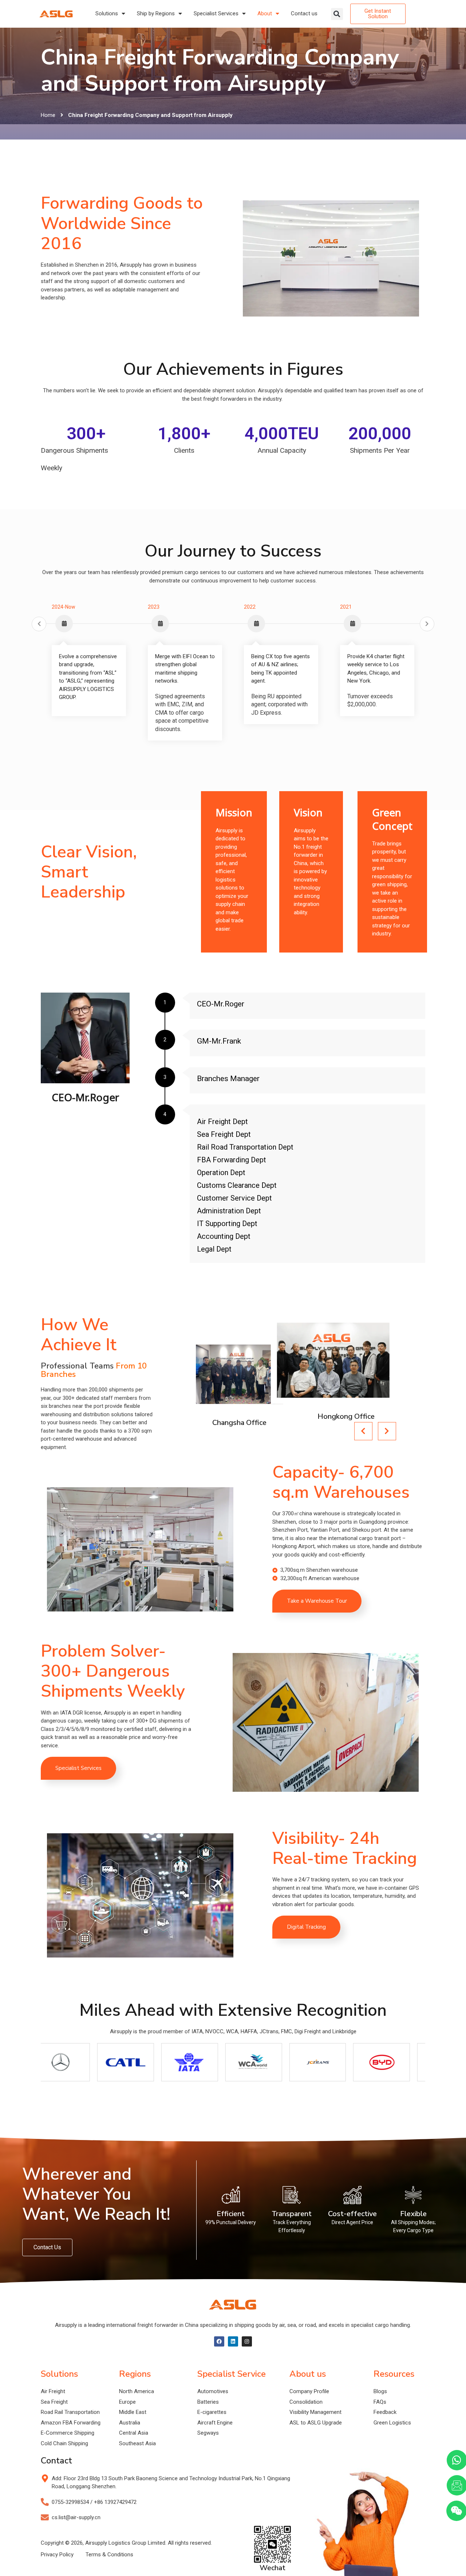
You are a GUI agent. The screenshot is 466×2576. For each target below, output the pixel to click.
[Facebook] (219, 2341)
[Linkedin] (233, 2341)
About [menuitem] (265, 13)
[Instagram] (247, 2341)
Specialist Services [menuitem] (216, 13)
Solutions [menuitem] (107, 13)
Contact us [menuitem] (304, 13)
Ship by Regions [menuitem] (156, 13)
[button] (337, 14)
